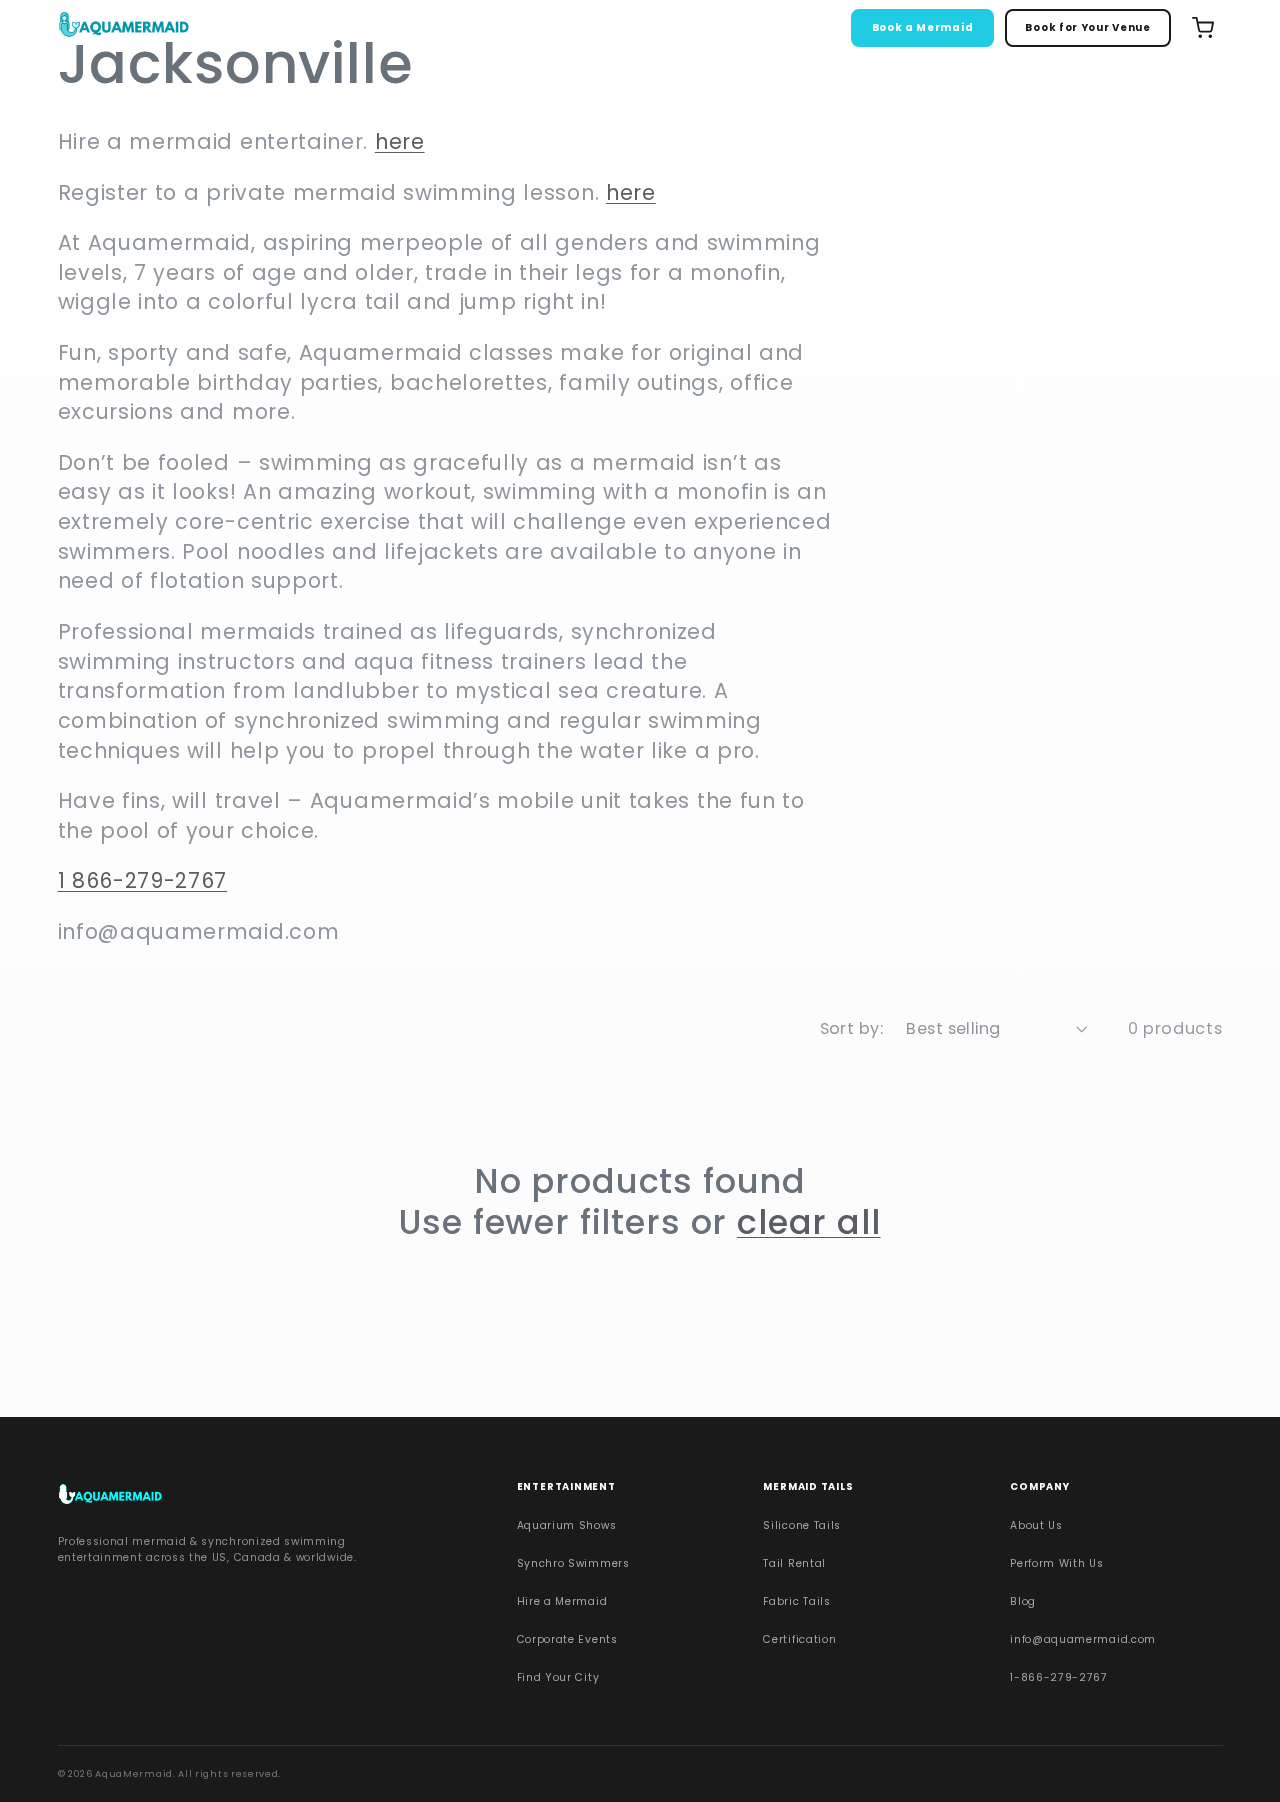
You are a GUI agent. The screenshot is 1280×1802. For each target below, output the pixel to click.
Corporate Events (567, 1639)
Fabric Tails (796, 1601)
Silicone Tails (802, 1525)
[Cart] (1203, 28)
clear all (809, 1223)
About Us (1036, 1525)
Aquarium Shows (567, 1525)
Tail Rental (794, 1563)
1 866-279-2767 (143, 880)
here (400, 141)
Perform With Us (1056, 1563)
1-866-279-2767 (1059, 1677)
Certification (799, 1639)
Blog (1023, 1601)
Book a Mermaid (923, 27)
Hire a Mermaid (562, 1601)
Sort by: (852, 1028)
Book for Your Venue (1087, 27)
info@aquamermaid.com (1083, 1639)
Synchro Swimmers (573, 1563)
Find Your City (558, 1677)
